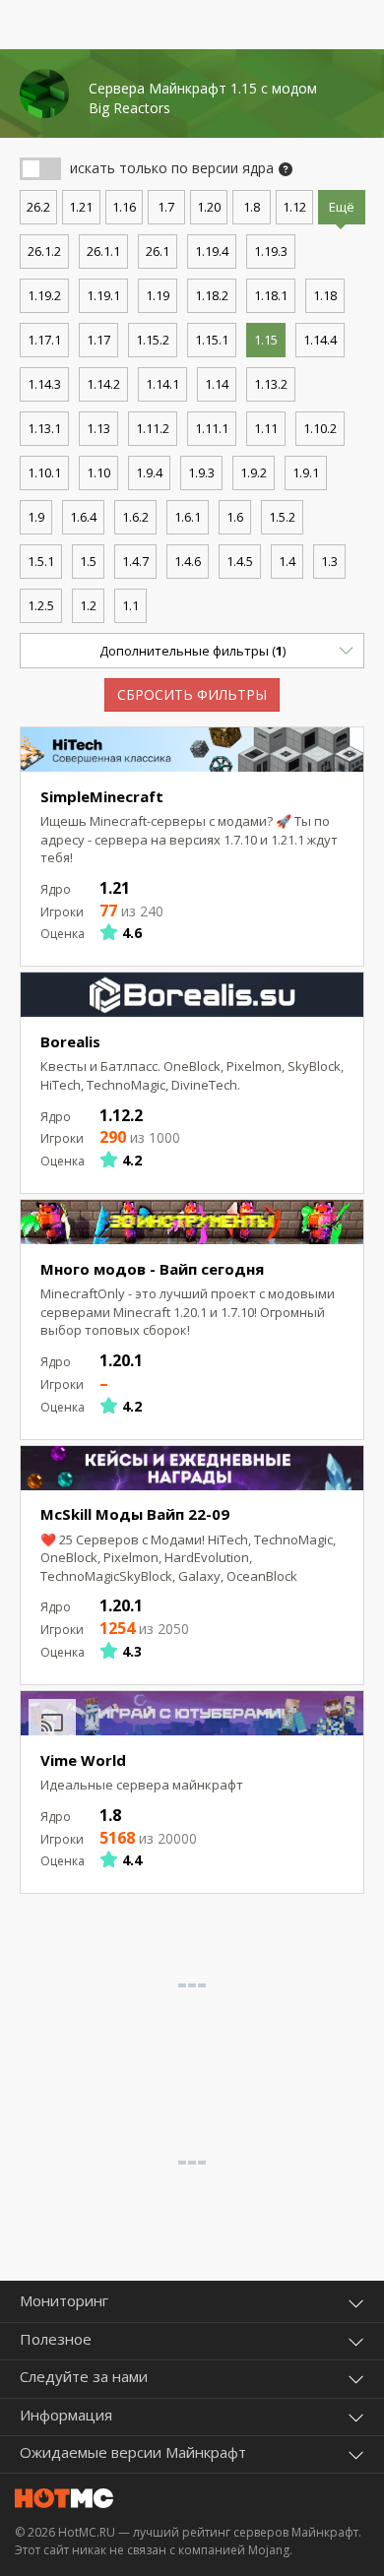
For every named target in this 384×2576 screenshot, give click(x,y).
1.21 (81, 207)
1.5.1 (41, 561)
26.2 (38, 207)
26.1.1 (103, 251)
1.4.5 (240, 561)
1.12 (294, 207)
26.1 (158, 251)
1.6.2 (135, 517)
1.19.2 (44, 295)
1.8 (252, 207)
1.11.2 (153, 428)
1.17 (98, 340)
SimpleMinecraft (102, 796)
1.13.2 (271, 384)
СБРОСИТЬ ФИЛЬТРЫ (192, 694)
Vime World (83, 1760)
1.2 (88, 605)
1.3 (329, 561)
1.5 (88, 561)
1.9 (36, 517)
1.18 (325, 295)
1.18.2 (212, 295)
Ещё (342, 207)
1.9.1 (306, 472)
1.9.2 (254, 472)
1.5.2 (282, 517)
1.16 (124, 207)
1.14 (217, 384)
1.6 (235, 517)
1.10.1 (44, 472)
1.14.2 (103, 384)
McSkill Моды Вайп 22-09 (135, 1514)
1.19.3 (271, 251)
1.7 (166, 207)
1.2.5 (41, 605)
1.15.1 (212, 340)
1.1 (130, 605)
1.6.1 (188, 517)
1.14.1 (162, 384)
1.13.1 (44, 428)
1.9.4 (149, 472)
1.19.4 (212, 251)
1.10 (98, 472)
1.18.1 (271, 295)
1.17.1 (44, 340)
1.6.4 (83, 517)
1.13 (98, 428)
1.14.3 (44, 384)
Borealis (70, 1041)
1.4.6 (188, 561)
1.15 (266, 340)
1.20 (209, 207)
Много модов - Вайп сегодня (152, 1269)
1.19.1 (103, 295)
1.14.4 (320, 340)
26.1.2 (44, 251)
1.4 (287, 561)
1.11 (266, 428)
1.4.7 (135, 561)
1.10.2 (320, 428)
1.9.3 (201, 472)
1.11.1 (212, 428)
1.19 (158, 295)
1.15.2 (153, 340)
